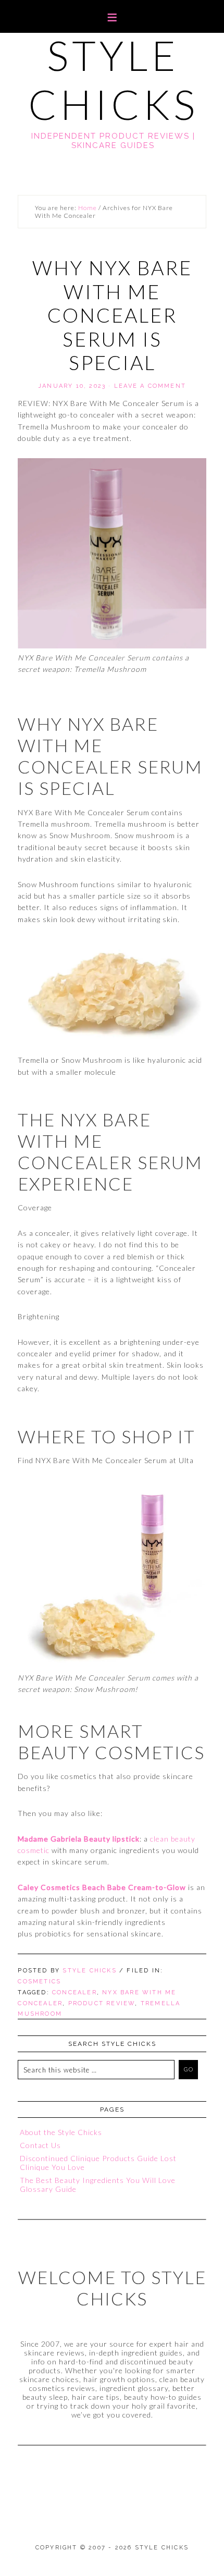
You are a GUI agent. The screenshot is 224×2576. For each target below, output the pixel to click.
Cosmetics (39, 1982)
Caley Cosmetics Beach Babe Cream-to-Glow (102, 1887)
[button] (112, 16)
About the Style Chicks (61, 2132)
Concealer (74, 1992)
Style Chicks (113, 80)
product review (102, 2003)
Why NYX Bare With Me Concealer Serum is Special (112, 315)
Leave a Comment (150, 386)
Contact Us (40, 2145)
